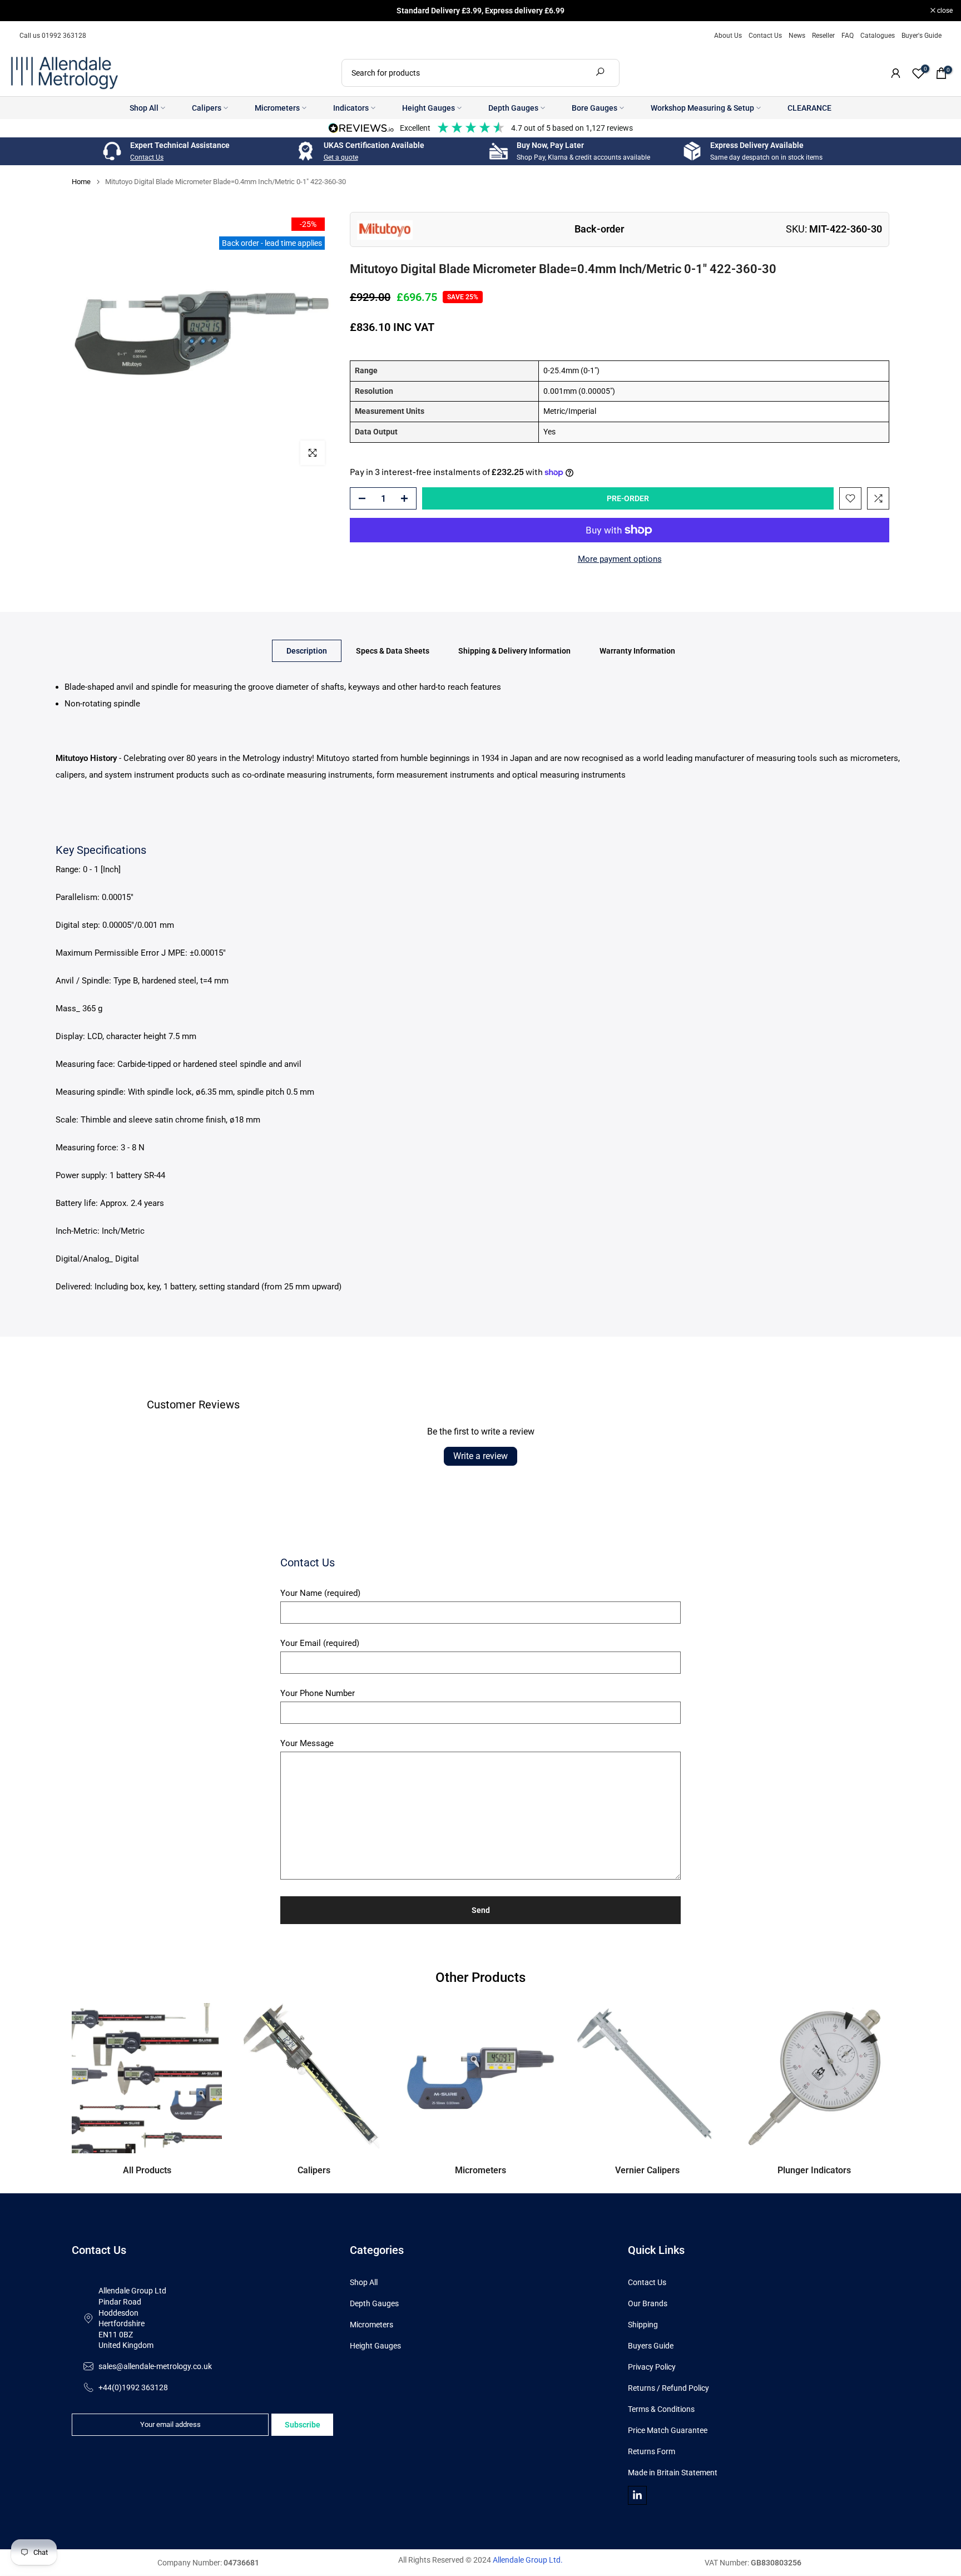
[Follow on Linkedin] (637, 2495)
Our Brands (648, 2303)
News (797, 36)
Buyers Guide (651, 2346)
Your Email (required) (320, 1643)
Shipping (643, 2325)
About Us (728, 36)
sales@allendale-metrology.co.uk (155, 2366)
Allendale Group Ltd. (528, 2560)
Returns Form (652, 2451)
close (22, 11)
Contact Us (765, 36)
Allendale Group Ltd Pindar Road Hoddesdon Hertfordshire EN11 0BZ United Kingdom (132, 2318)
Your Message (307, 1743)
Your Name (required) (320, 1593)
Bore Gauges (595, 108)
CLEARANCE (809, 108)
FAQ (848, 36)
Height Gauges (429, 108)
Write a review (481, 1456)
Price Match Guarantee (668, 2430)
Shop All (144, 108)
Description (307, 651)
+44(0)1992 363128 (133, 2387)
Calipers (207, 108)
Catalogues (878, 36)
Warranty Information (637, 651)
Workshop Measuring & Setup (702, 108)
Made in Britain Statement (673, 2473)
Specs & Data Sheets (393, 651)
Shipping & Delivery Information (514, 651)
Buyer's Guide (922, 36)
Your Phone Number (318, 1693)
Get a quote (341, 157)
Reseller (823, 36)
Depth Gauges (513, 108)
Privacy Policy (652, 2367)
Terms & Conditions (661, 2409)
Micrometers (277, 108)
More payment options (620, 559)
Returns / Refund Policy (668, 2388)
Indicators (351, 108)
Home (81, 182)
